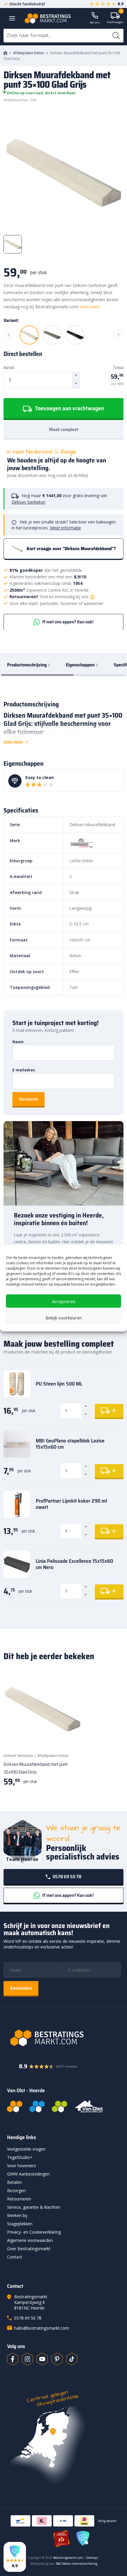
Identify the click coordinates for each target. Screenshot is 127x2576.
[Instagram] (27, 2359)
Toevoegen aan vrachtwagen (69, 408)
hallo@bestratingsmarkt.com (42, 2328)
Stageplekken (20, 2224)
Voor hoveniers (22, 2166)
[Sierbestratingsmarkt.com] (60, 2106)
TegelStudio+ (20, 2157)
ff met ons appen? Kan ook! (67, 622)
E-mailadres (24, 1070)
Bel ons (95, 22)
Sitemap (92, 2558)
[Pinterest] (57, 2359)
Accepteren (64, 1301)
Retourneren (19, 2199)
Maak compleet (64, 429)
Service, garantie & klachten (34, 2207)
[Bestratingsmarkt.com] (15, 2106)
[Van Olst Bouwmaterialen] (89, 2106)
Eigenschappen (80, 665)
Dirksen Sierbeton (29, 502)
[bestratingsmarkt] (63, 2038)
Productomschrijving (27, 665)
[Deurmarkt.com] (37, 2106)
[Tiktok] (72, 2359)
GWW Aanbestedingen (28, 2174)
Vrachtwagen (115, 18)
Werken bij (17, 2215)
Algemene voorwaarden (30, 2240)
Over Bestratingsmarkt (29, 2249)
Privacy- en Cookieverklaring (34, 2232)
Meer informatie (65, 528)
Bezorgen (16, 2190)
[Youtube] (42, 2359)
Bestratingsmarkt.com (68, 2558)
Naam (18, 1042)
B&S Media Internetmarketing (77, 2564)
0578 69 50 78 (66, 1877)
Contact (15, 2257)
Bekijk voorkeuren (64, 1317)
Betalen (14, 2182)
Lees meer (90, 307)
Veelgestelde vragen (26, 2149)
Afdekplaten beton (29, 53)
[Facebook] (13, 2359)
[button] (15, 2557)
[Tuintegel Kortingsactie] (70, 1737)
